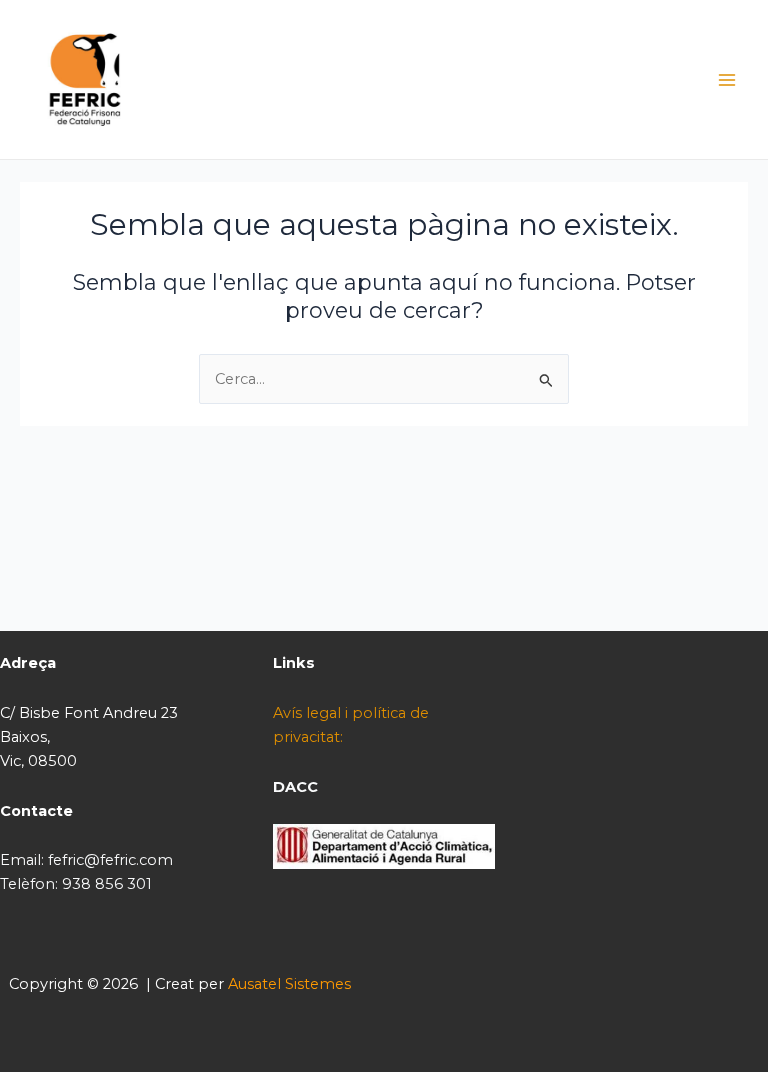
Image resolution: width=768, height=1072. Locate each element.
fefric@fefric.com (110, 860)
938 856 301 (107, 884)
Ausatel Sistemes (289, 984)
